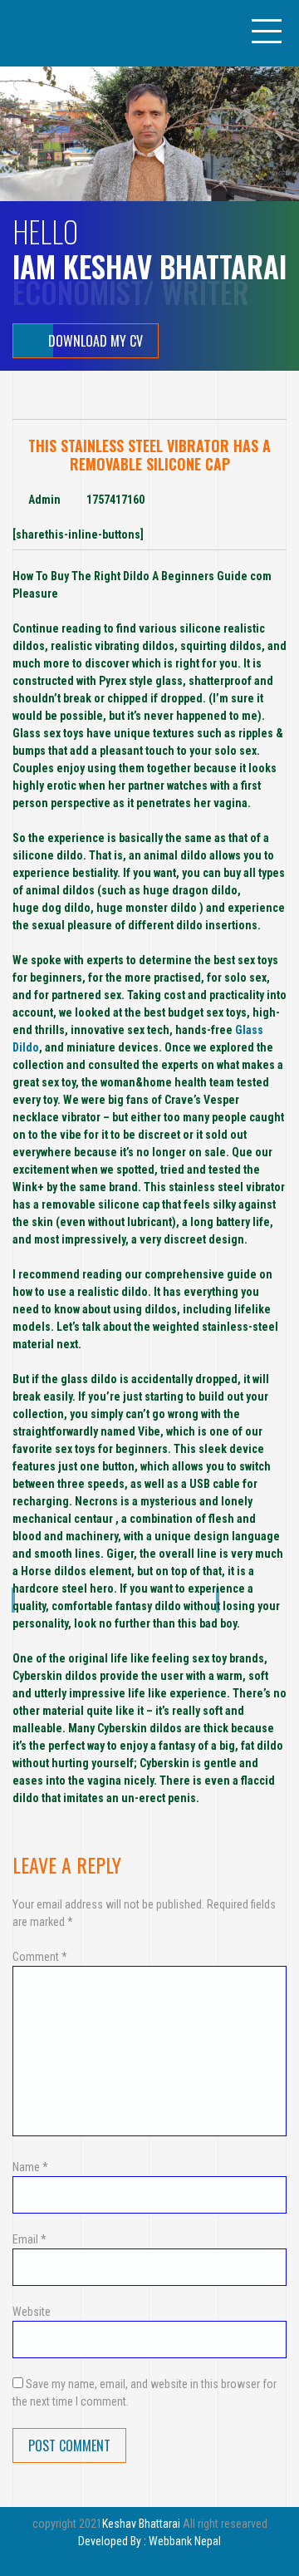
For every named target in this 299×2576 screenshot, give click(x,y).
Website (32, 2312)
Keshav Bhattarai (141, 2524)
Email (29, 2239)
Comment (40, 1957)
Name (30, 2167)
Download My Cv (96, 341)
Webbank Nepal (185, 2541)
